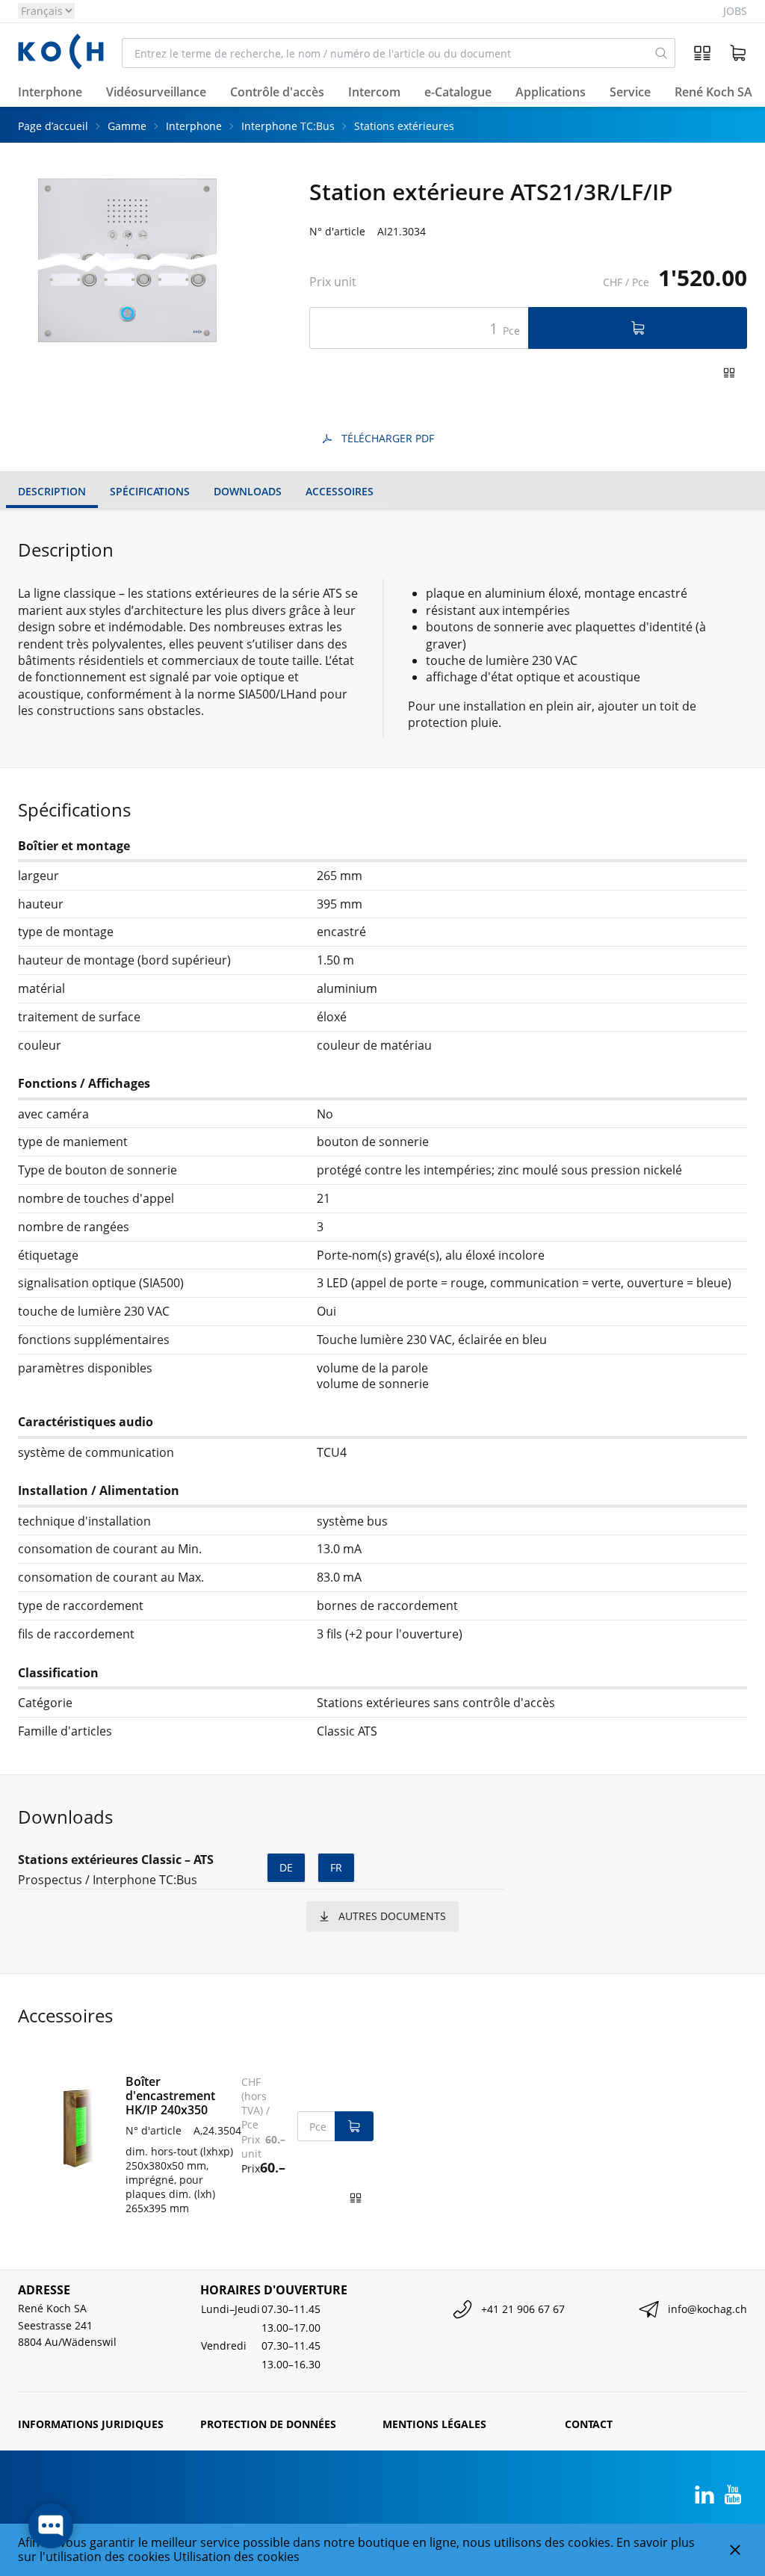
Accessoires (340, 491)
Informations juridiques (91, 2424)
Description (52, 491)
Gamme (127, 126)
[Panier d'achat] (738, 53)
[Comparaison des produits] (702, 53)
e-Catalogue (458, 92)
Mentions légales (434, 2424)
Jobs (735, 11)
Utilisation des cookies (236, 2557)
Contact (589, 2424)
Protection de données (268, 2424)
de (286, 1867)
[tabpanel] (127, 261)
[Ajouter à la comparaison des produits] (729, 373)
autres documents (392, 1916)
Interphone (194, 126)
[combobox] (385, 53)
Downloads (248, 491)
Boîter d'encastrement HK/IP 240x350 (170, 2096)
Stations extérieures (404, 126)
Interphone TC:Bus (288, 126)
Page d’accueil (53, 126)
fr (336, 1867)
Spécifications (150, 491)
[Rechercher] (661, 53)
